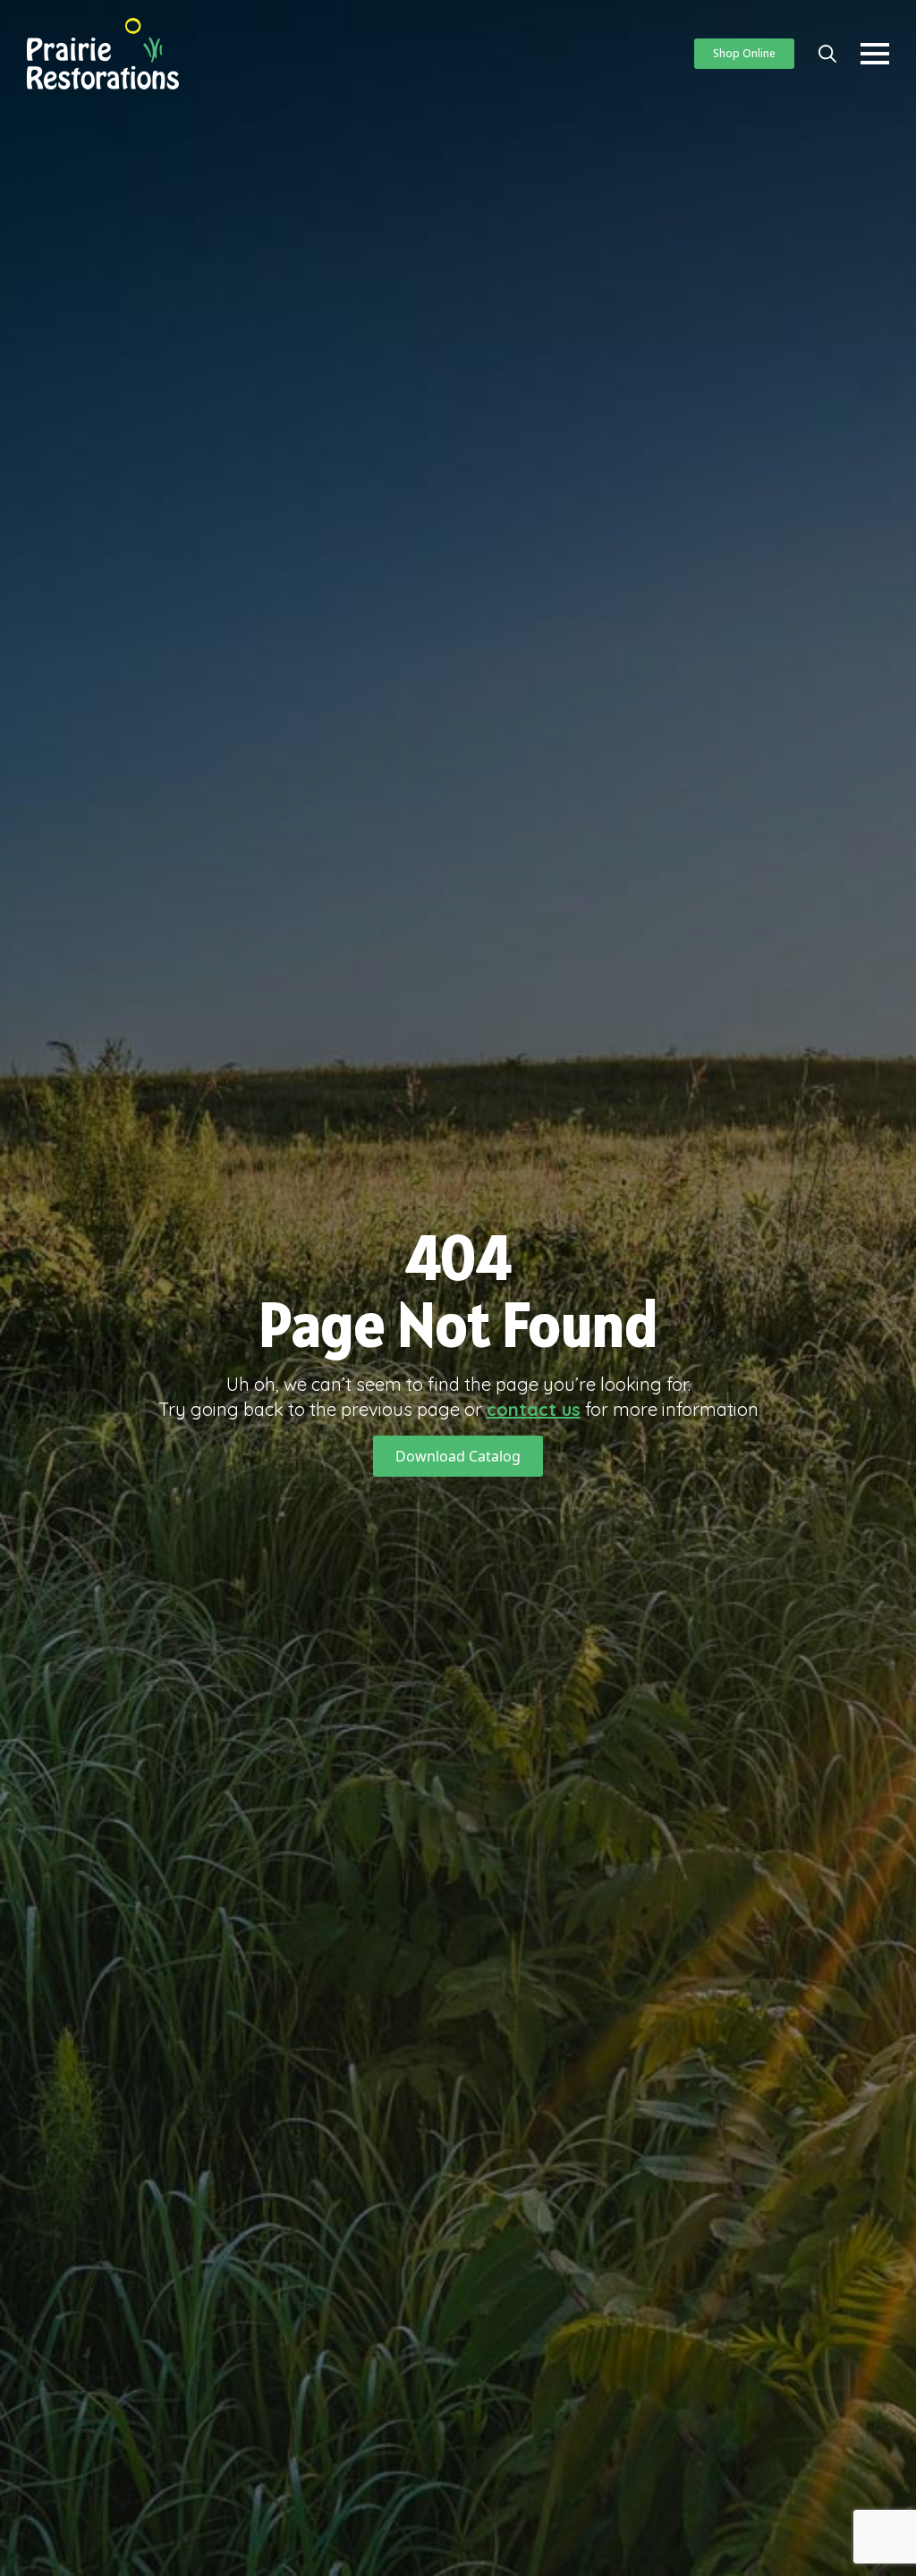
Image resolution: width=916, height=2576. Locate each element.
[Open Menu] (875, 54)
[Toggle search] (827, 54)
